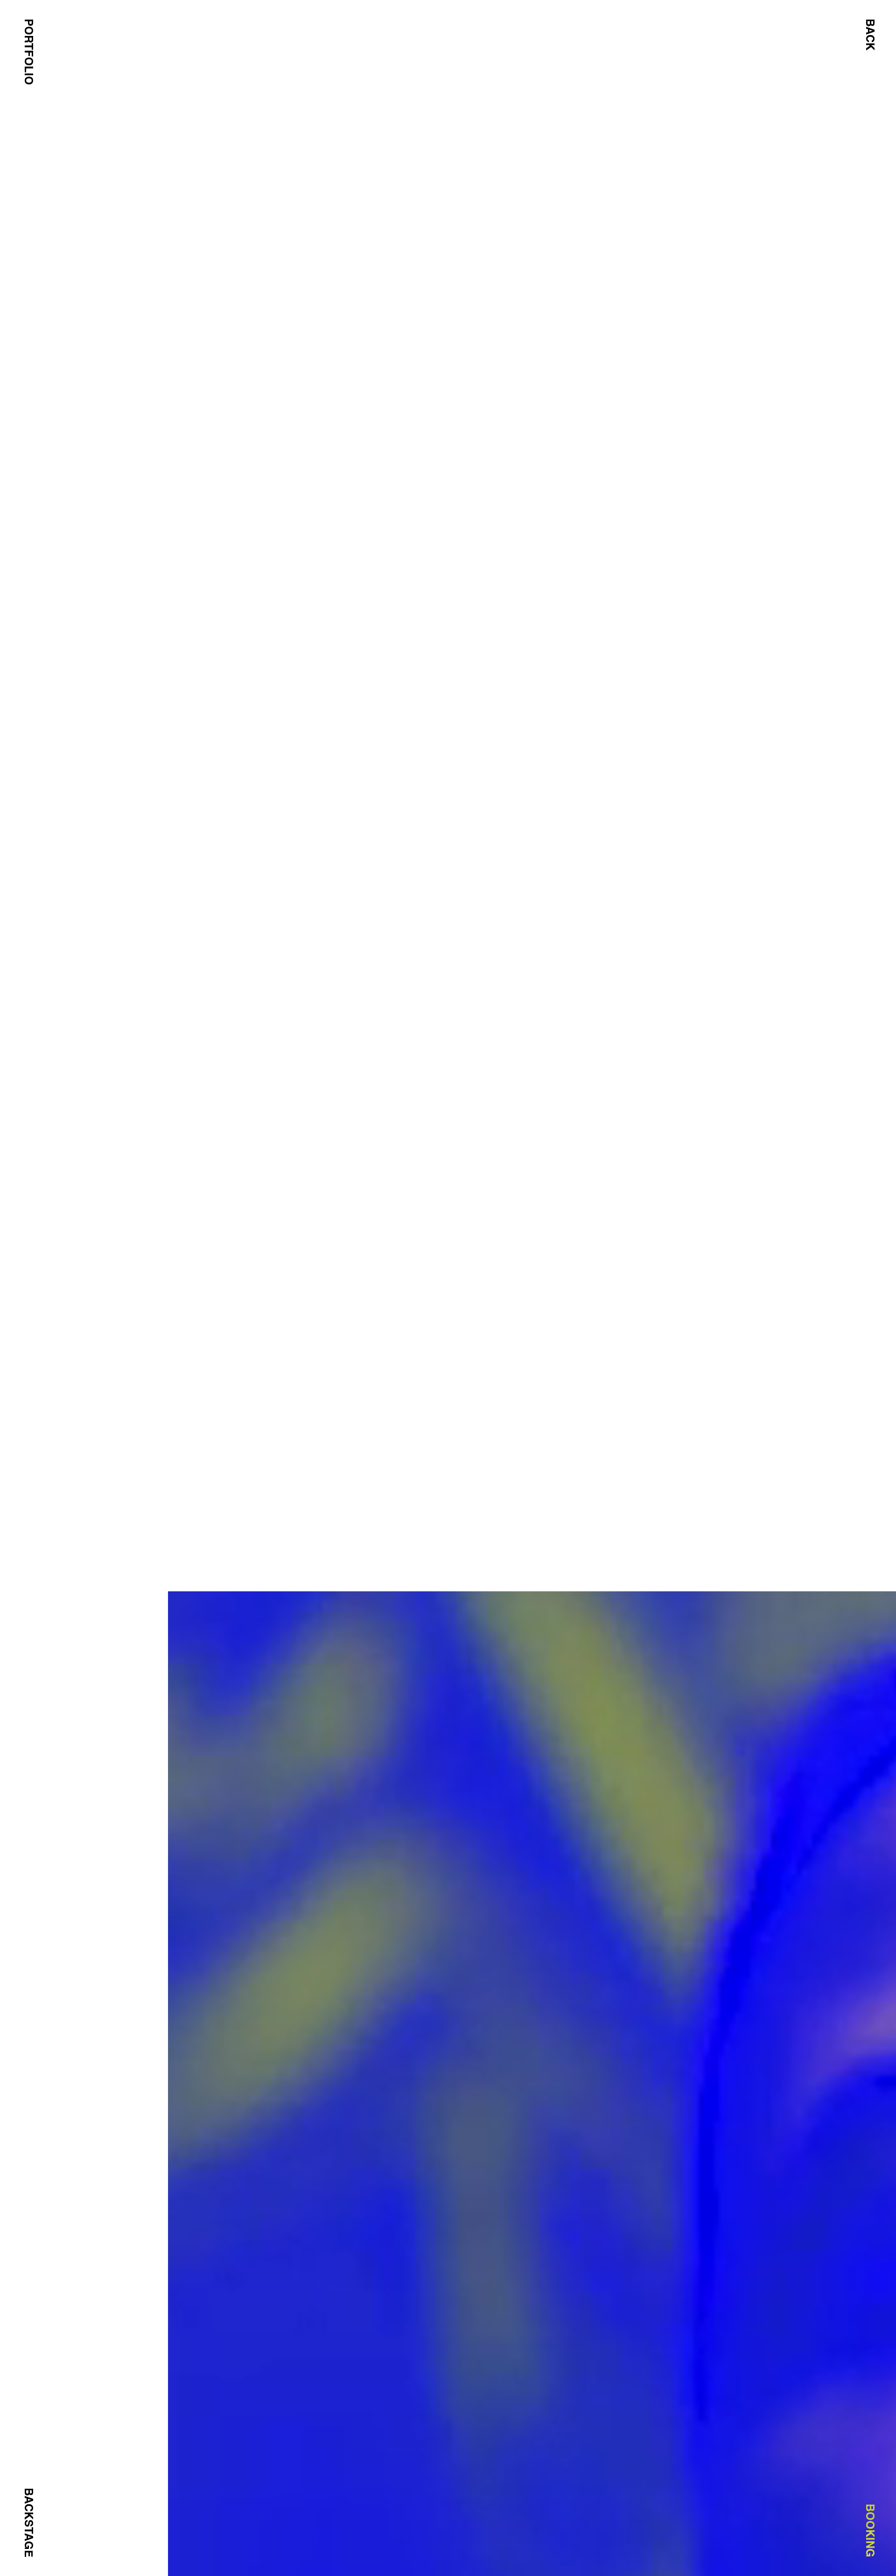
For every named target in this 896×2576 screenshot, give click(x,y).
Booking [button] (869, 2530)
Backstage (28, 2523)
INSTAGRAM (188, 1560)
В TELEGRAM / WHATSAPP (255, 143)
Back (869, 35)
